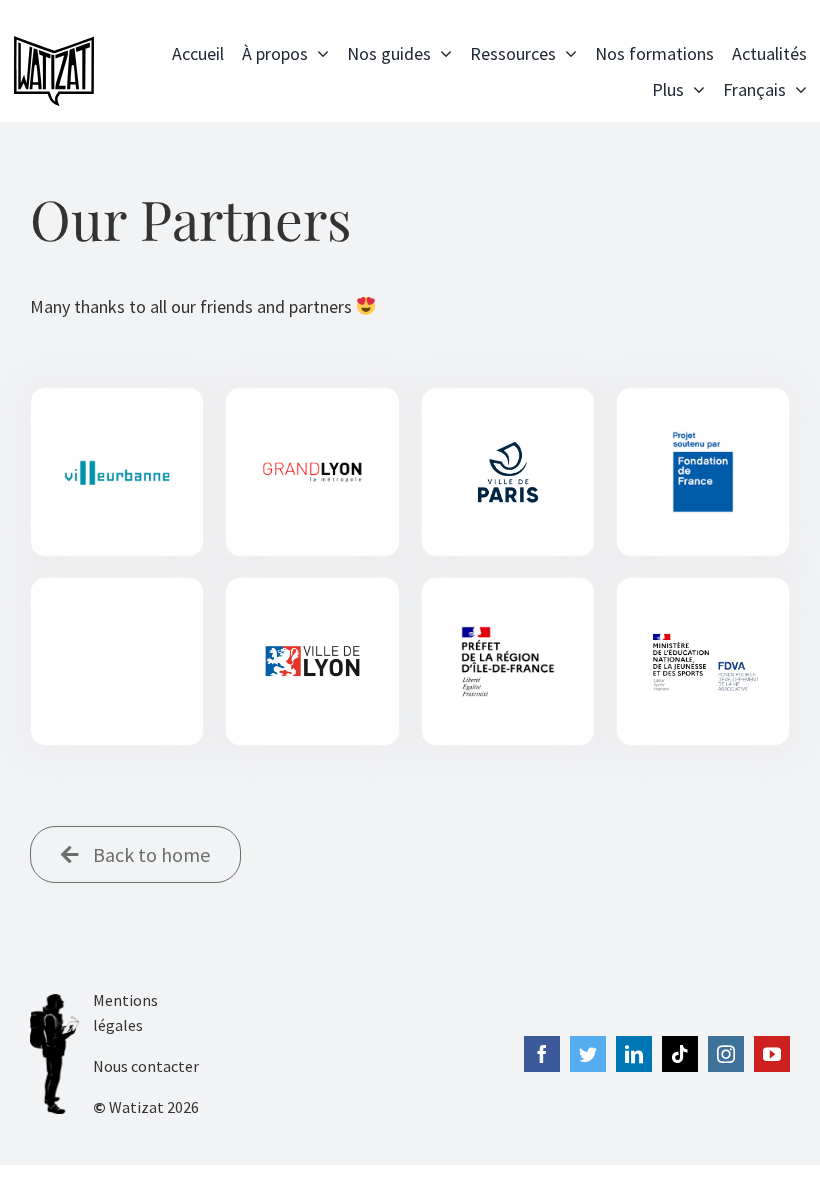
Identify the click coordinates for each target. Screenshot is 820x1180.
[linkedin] (634, 1054)
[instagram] (726, 1054)
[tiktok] (680, 1054)
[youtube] (772, 1054)
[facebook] (542, 1054)
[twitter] (588, 1054)
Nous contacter (146, 1066)
